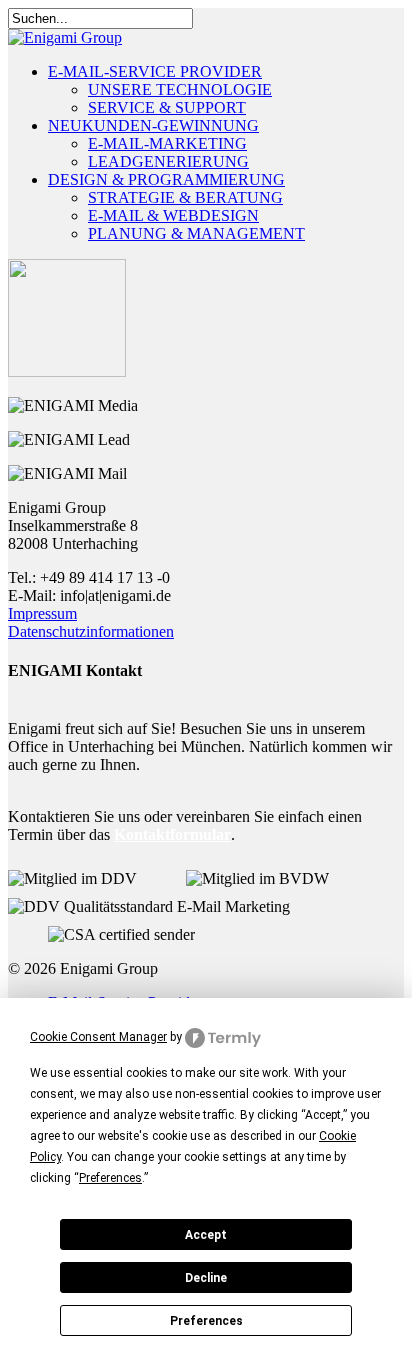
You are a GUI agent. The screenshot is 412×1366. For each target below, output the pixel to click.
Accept (206, 1235)
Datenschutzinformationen (91, 631)
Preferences (206, 1321)
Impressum (42, 613)
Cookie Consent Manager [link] (98, 1037)
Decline (206, 1278)
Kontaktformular (172, 834)
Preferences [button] (110, 1178)
